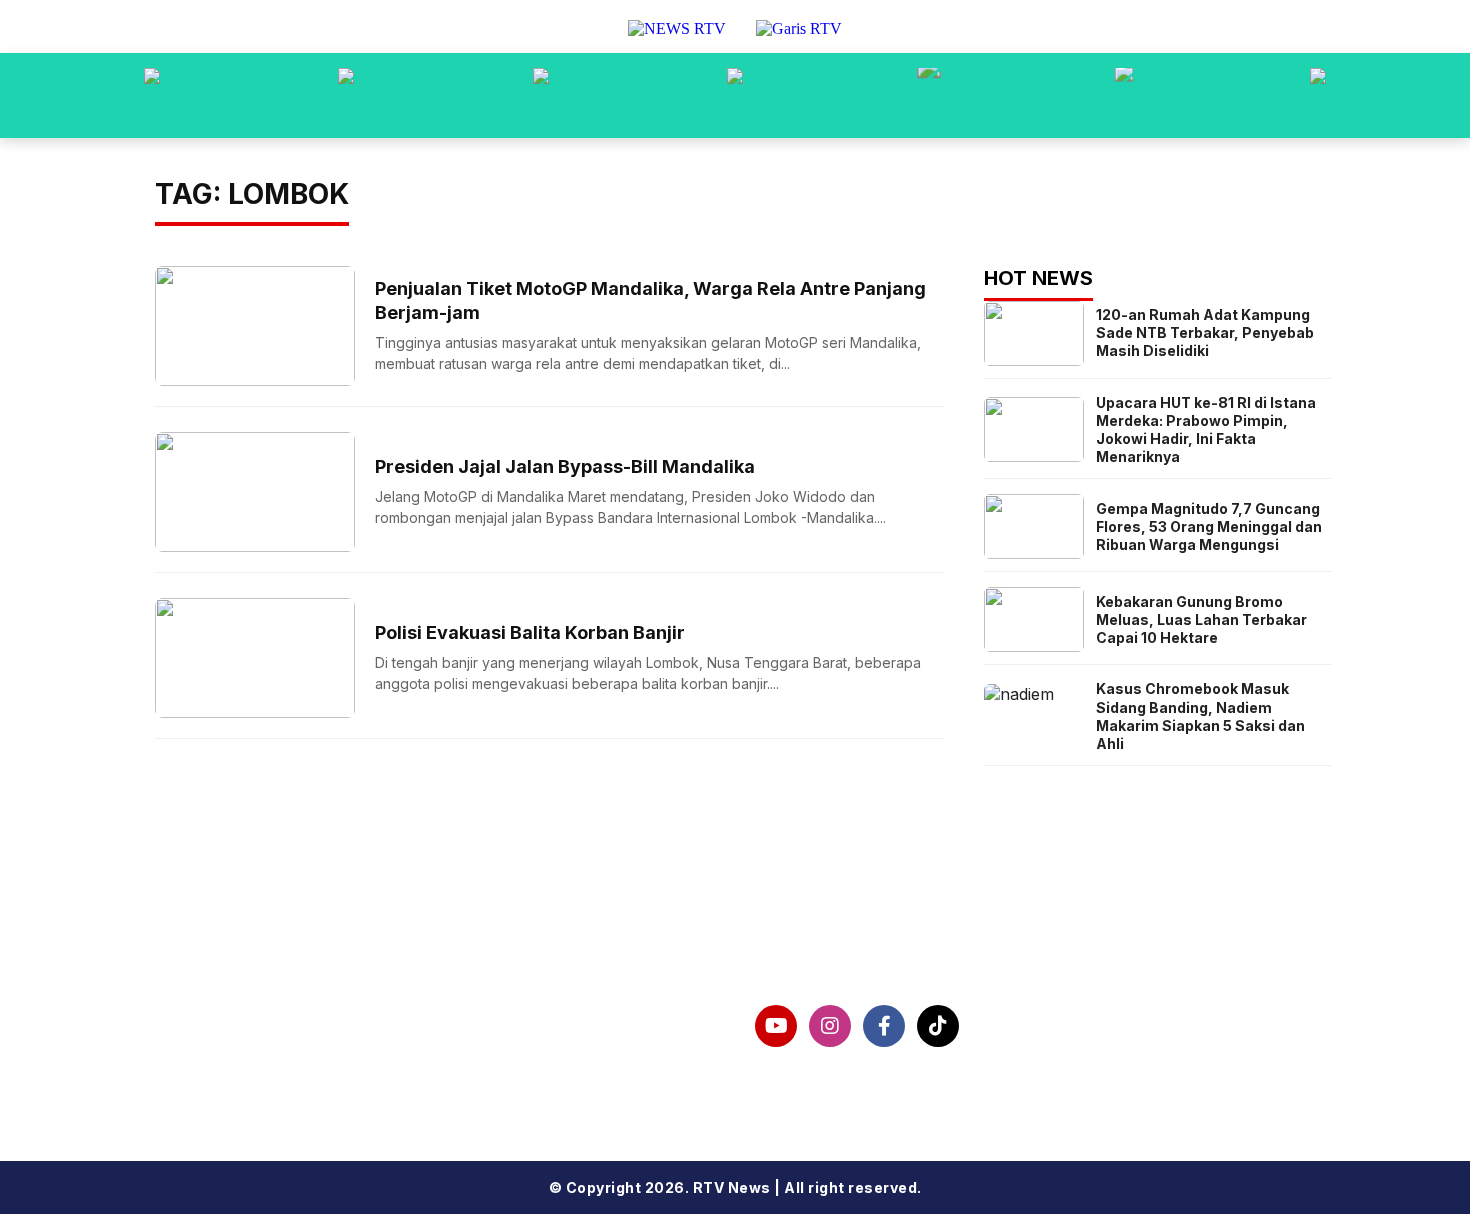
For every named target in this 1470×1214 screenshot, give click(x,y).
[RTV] (1318, 95)
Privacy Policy (244, 1047)
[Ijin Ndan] (346, 95)
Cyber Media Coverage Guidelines (332, 1079)
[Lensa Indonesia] (152, 95)
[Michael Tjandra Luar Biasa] (541, 95)
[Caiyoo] (735, 95)
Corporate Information (281, 1015)
